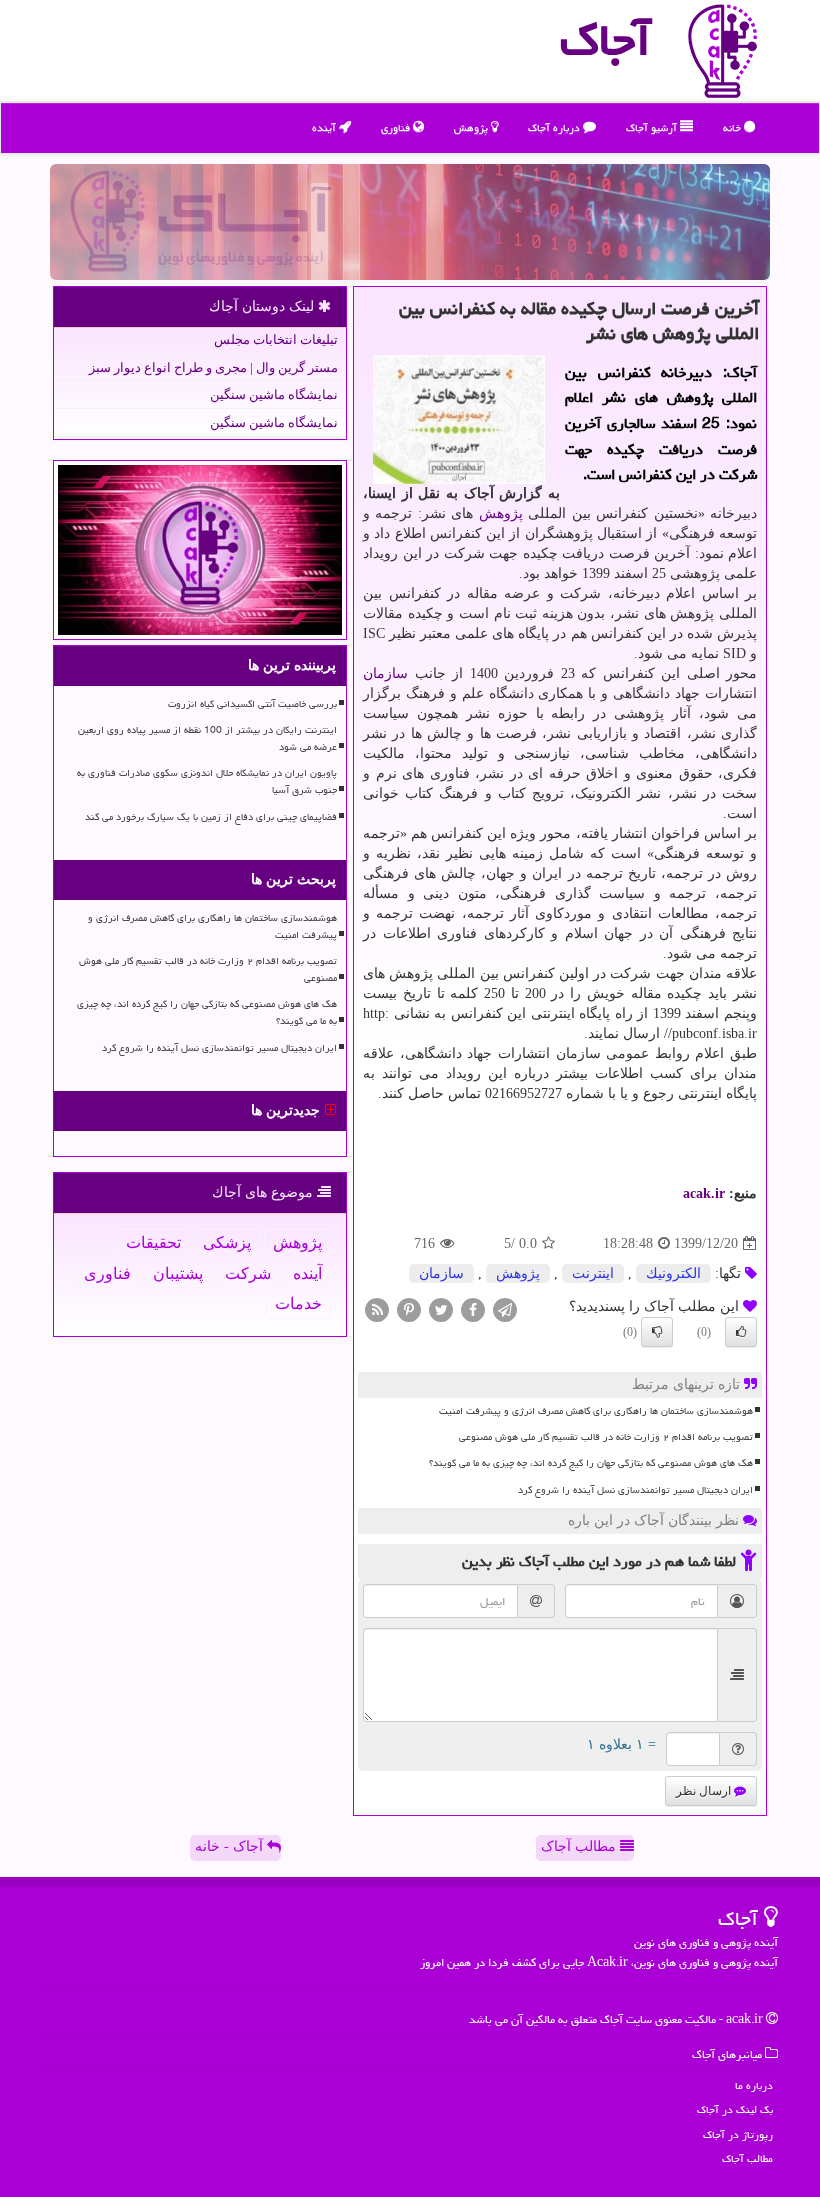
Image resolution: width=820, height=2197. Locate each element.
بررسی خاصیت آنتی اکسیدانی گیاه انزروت (252, 704)
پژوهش (472, 127)
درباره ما (754, 2085)
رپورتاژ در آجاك (738, 2134)
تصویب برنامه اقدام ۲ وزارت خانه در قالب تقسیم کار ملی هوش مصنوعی (606, 1437)
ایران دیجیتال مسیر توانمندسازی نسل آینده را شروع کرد (635, 1490)
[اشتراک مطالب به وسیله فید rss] (377, 1309)
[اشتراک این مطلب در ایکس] (441, 1309)
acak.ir (704, 1193)
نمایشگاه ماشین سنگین (274, 394)
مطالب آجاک (580, 1846)
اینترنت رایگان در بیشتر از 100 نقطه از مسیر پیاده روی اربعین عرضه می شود (207, 738)
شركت (248, 1273)
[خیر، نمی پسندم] (657, 1332)
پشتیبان (178, 1273)
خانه (733, 127)
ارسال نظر (705, 1791)
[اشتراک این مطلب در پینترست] (409, 1309)
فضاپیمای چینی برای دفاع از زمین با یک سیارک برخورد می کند (211, 817)
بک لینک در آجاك (735, 2109)
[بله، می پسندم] (741, 1332)
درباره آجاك (555, 127)
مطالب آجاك (747, 2158)
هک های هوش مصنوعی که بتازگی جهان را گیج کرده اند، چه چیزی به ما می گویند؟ (591, 1463)
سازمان (385, 673)
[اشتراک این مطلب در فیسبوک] (473, 1309)
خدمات (298, 1303)
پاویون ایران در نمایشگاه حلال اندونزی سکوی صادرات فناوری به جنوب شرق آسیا (207, 781)
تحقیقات (153, 1242)
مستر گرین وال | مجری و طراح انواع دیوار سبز (213, 367)
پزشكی (227, 1242)
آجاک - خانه (231, 1846)
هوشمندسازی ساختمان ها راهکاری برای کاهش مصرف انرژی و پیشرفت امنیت (596, 1411)
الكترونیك (673, 1273)
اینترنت (593, 1273)
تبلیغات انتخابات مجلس (276, 339)
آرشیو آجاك (653, 127)
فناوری (397, 127)
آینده (325, 127)
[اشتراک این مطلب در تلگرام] (505, 1309)
